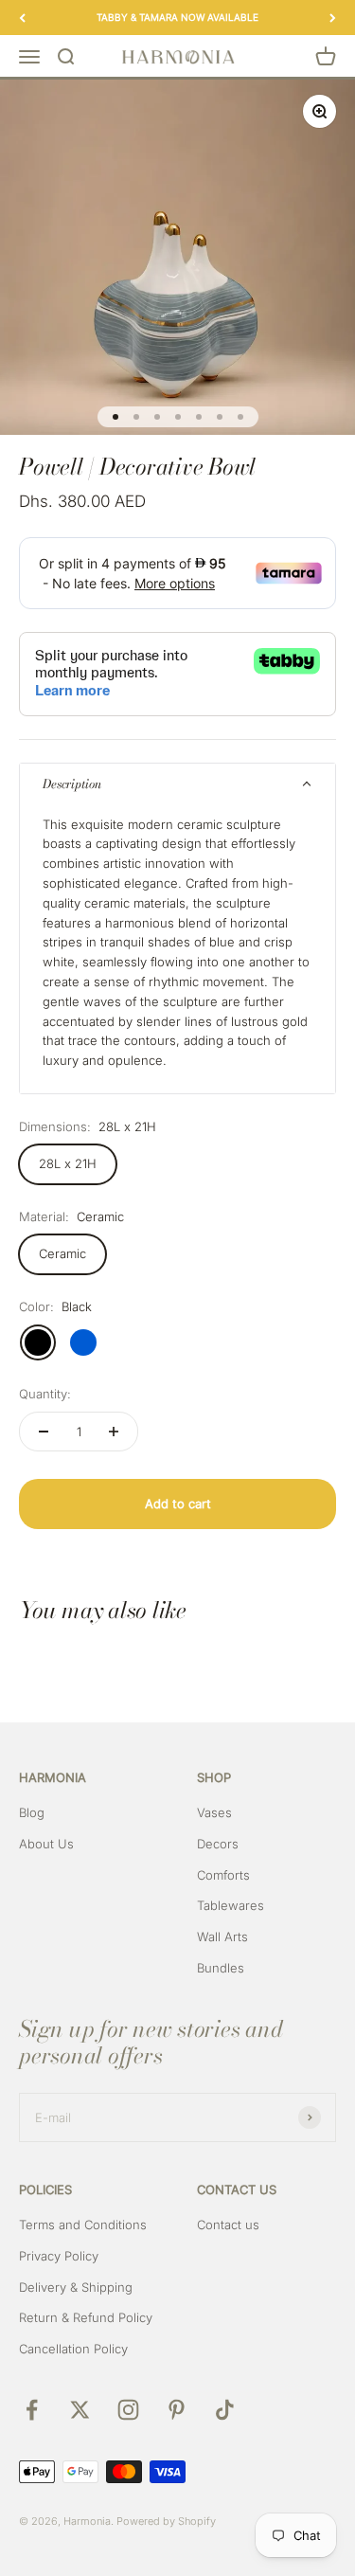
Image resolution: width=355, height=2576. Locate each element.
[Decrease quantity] (44, 1432)
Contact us (228, 2225)
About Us (46, 1844)
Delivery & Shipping (76, 2287)
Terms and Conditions (83, 2225)
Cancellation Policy (73, 2349)
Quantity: (45, 1394)
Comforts (223, 1875)
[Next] (333, 18)
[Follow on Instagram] (128, 2410)
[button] (177, 784)
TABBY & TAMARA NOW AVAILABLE (177, 17)
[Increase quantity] (114, 1432)
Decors (218, 1844)
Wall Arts (222, 1937)
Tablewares (231, 1905)
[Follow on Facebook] (32, 2410)
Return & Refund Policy (86, 2317)
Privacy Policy (59, 2256)
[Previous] (22, 18)
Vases (214, 1812)
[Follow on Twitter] (80, 2410)
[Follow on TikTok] (225, 2410)
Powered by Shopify (166, 2521)
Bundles (221, 1968)
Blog (32, 1812)
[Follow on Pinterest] (177, 2410)
